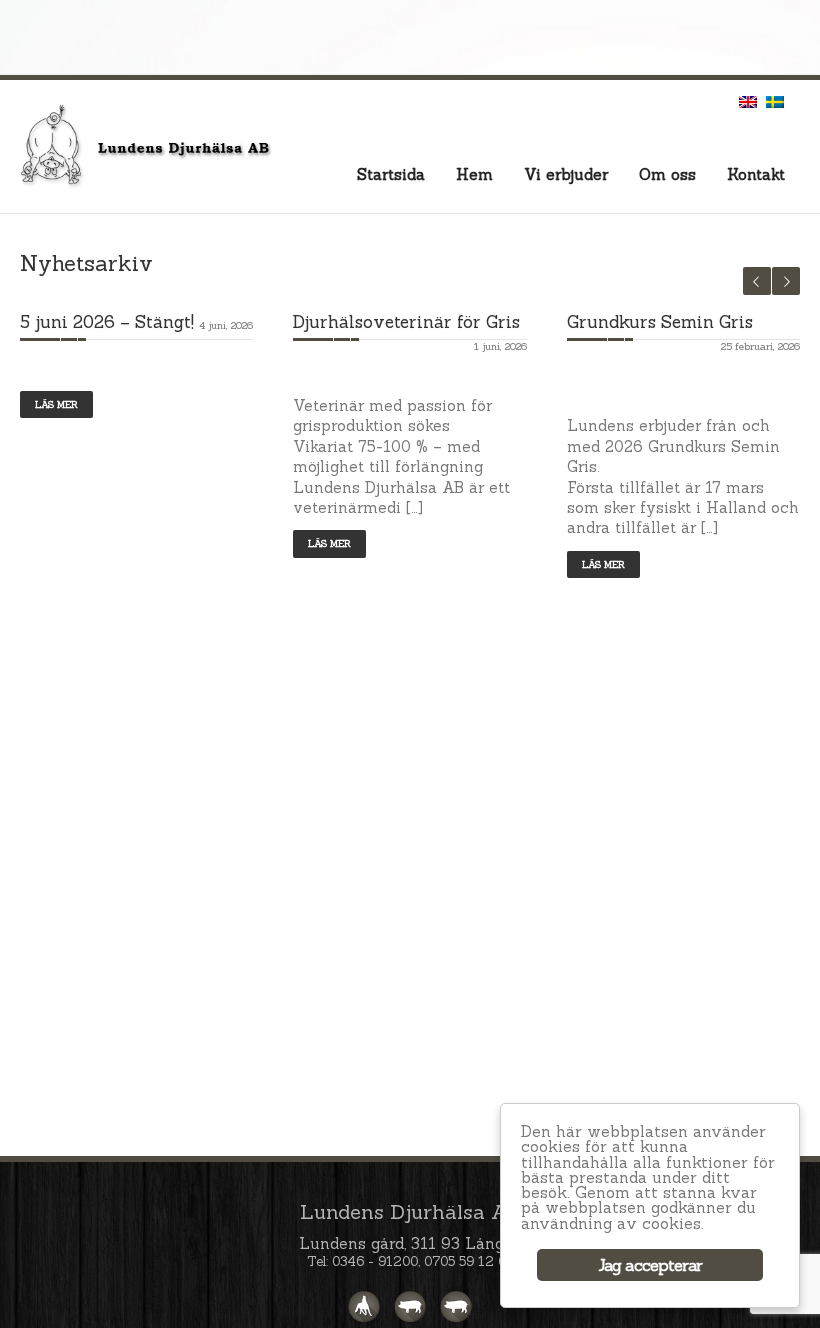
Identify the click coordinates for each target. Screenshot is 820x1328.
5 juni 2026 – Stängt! (107, 322)
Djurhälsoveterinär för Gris (406, 322)
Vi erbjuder (566, 174)
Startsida (391, 174)
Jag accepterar (650, 1265)
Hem (474, 174)
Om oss (667, 174)
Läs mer (56, 404)
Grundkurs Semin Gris (660, 322)
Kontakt (756, 174)
